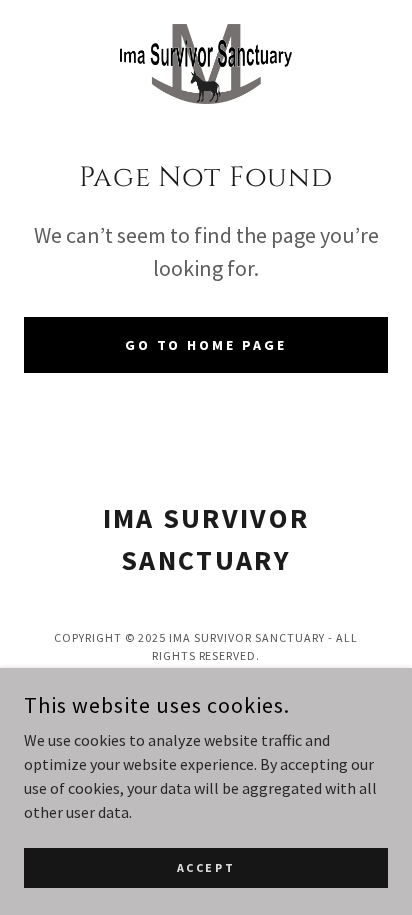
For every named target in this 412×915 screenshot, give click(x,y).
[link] (205, 64)
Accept (206, 867)
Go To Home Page (206, 345)
